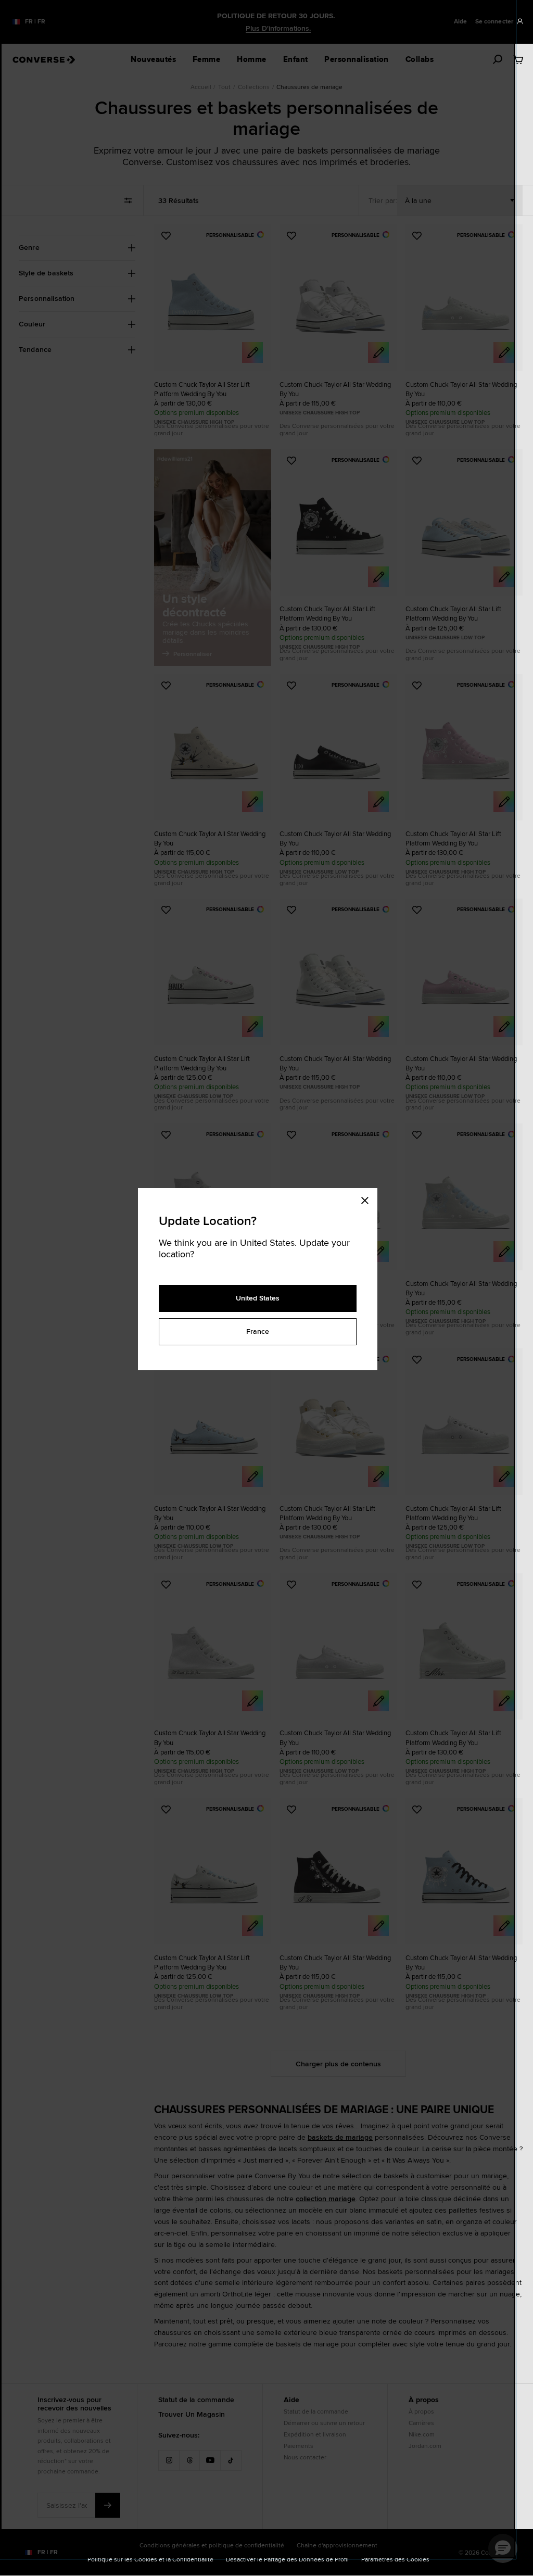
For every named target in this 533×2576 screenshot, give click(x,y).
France (258, 1331)
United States (258, 1298)
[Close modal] (368, 1198)
